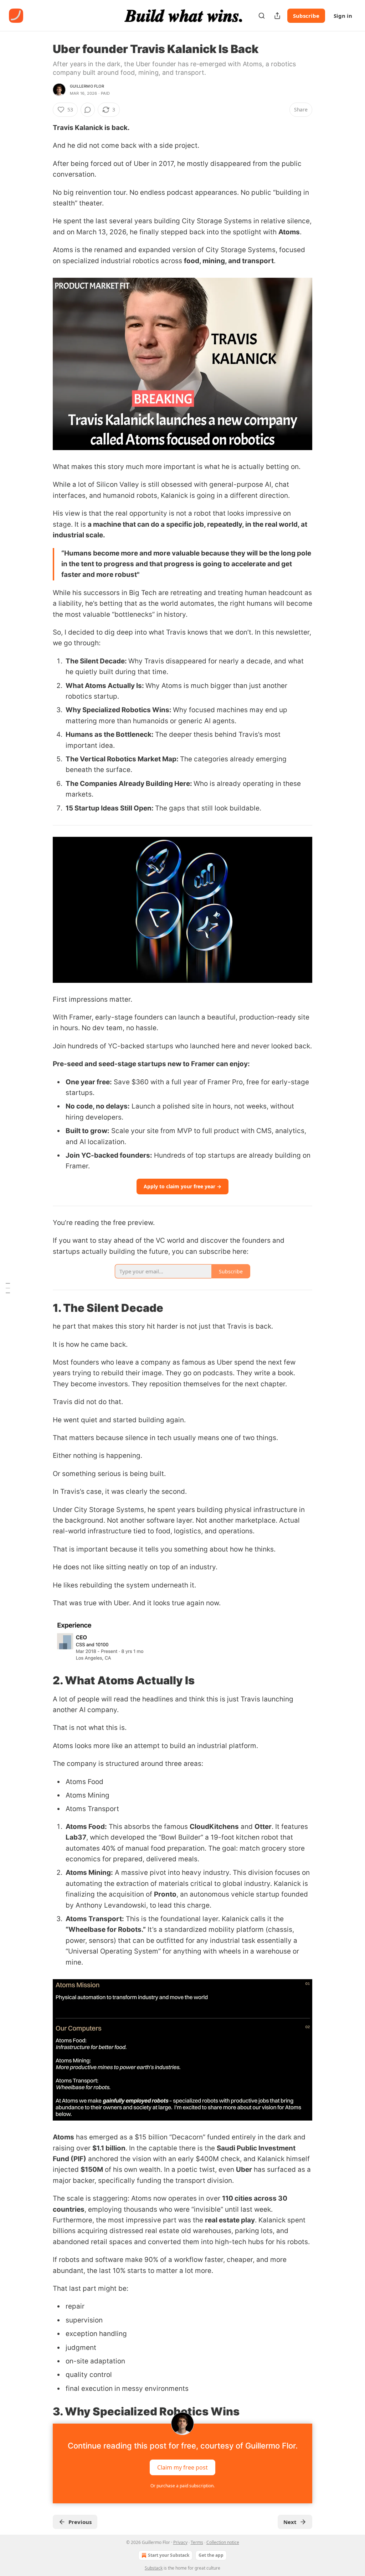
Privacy (180, 2542)
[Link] (43, 1308)
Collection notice (223, 2542)
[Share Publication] (277, 16)
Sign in (343, 16)
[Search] (262, 16)
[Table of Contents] (8, 1288)
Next (290, 2522)
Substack (154, 2568)
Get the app (211, 2555)
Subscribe (306, 16)
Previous (80, 2522)
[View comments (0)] (88, 110)
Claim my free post (182, 2467)
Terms (197, 2542)
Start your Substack (169, 2555)
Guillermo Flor (87, 86)
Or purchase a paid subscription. (182, 2486)
